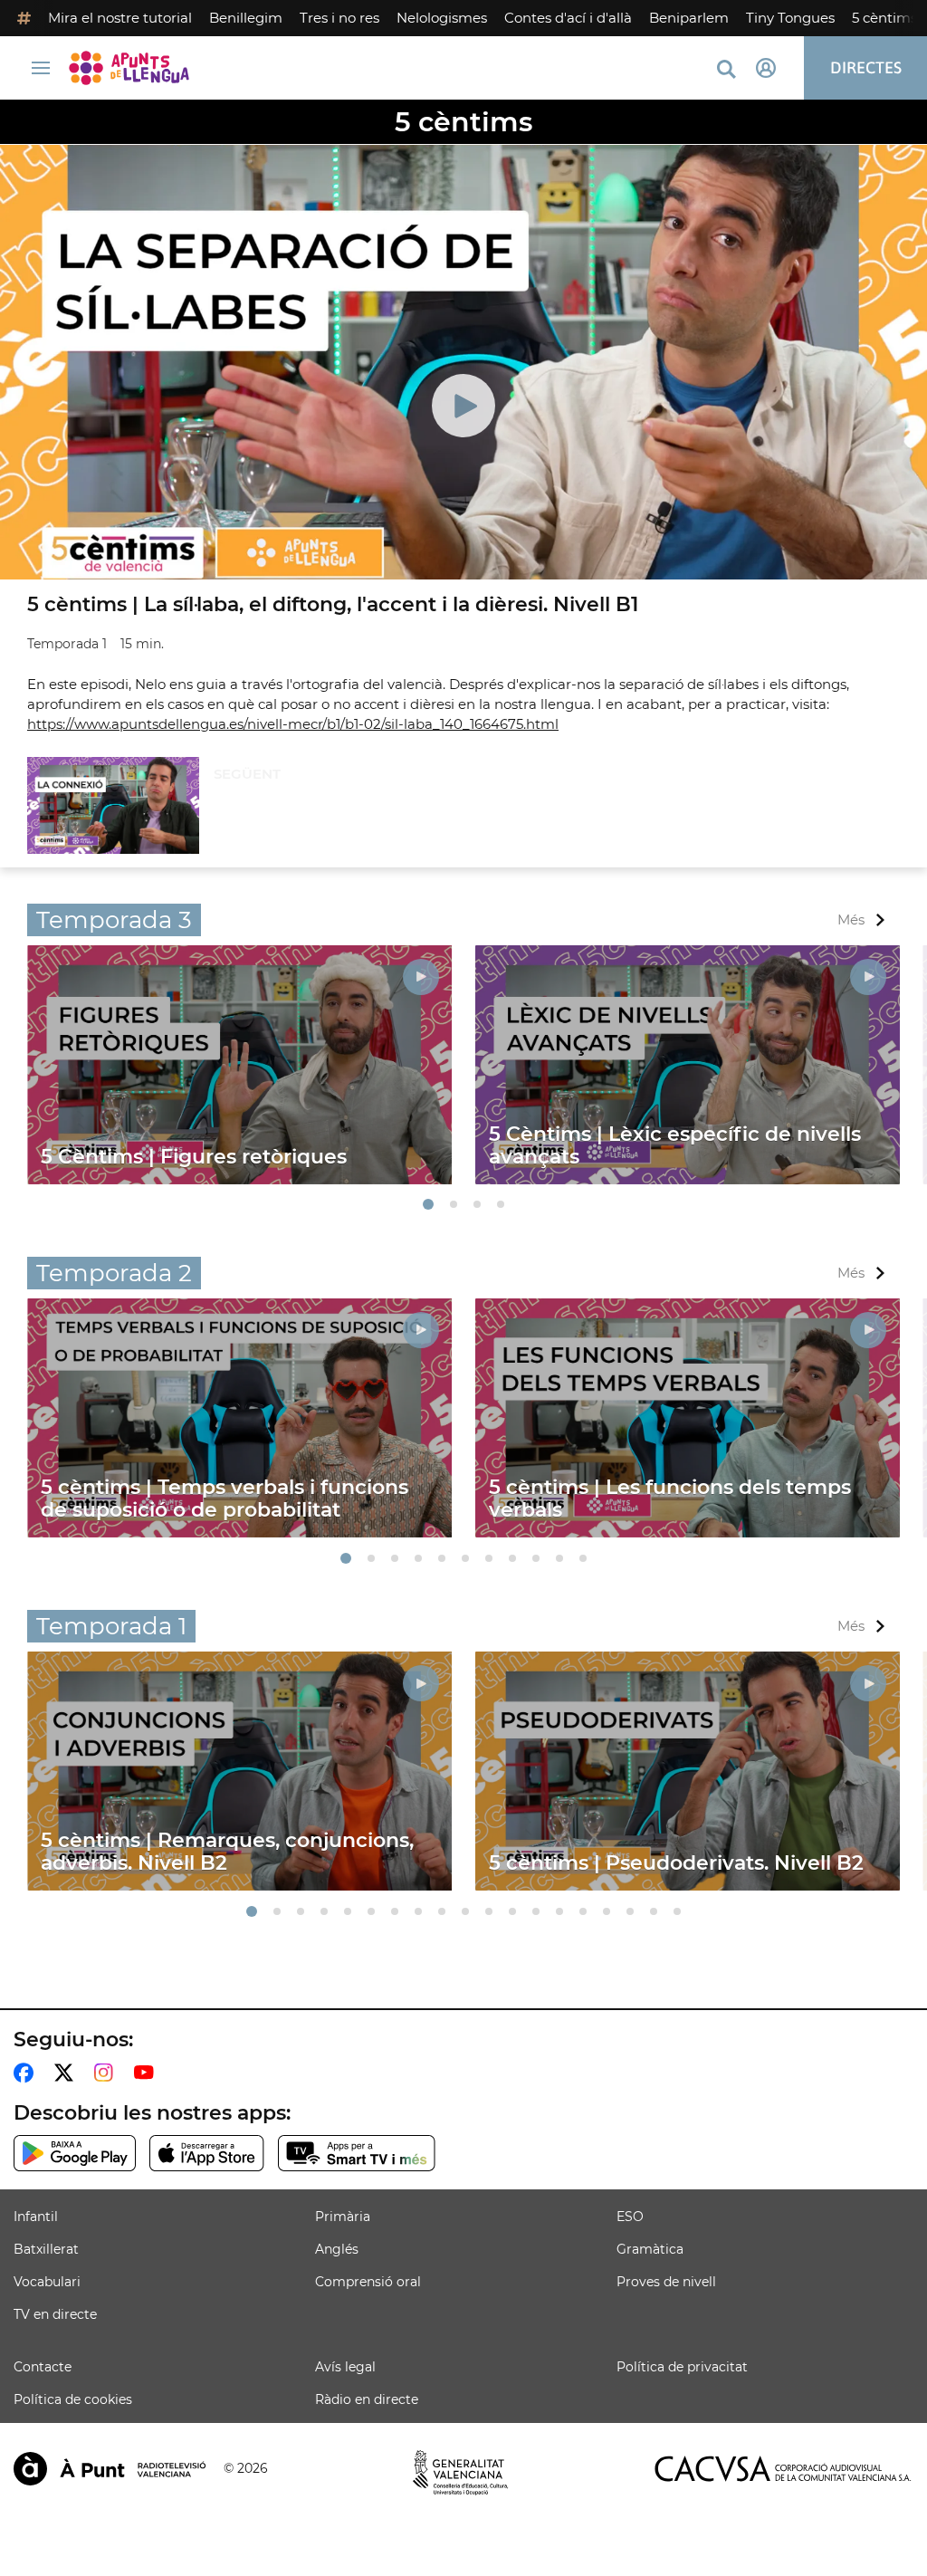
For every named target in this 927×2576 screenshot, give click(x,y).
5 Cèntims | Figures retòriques (194, 1157)
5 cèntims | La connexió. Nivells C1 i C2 (339, 807)
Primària (343, 2217)
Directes (866, 67)
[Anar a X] (67, 2073)
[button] (428, 1204)
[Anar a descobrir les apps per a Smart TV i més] (357, 2153)
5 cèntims (884, 18)
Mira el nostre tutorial (120, 18)
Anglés (337, 2249)
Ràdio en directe (367, 2399)
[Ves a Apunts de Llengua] (134, 68)
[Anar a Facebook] (27, 2073)
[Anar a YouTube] (148, 2073)
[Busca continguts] (726, 70)
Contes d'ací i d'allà (568, 18)
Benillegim (246, 18)
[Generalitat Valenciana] (461, 2473)
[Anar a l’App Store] (207, 2153)
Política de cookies (73, 2399)
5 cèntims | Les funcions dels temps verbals (670, 1499)
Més (851, 919)
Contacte (43, 2367)
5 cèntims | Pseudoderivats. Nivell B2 (676, 1863)
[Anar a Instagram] (107, 2073)
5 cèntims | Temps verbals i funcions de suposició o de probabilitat (225, 1499)
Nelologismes (442, 18)
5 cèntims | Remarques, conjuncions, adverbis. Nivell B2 (227, 1852)
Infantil (36, 2217)
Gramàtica (650, 2249)
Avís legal (345, 2367)
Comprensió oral (368, 2282)
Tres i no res (339, 18)
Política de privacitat (682, 2367)
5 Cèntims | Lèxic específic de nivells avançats (675, 1145)
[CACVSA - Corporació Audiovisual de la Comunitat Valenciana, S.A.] (783, 2469)
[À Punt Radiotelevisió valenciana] (110, 2469)
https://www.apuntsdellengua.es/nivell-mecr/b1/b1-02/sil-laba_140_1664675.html (293, 724)
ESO (630, 2217)
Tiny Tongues (790, 18)
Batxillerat (46, 2249)
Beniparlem (689, 18)
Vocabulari (47, 2282)
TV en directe (55, 2314)
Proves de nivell (666, 2282)
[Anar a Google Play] (75, 2153)
